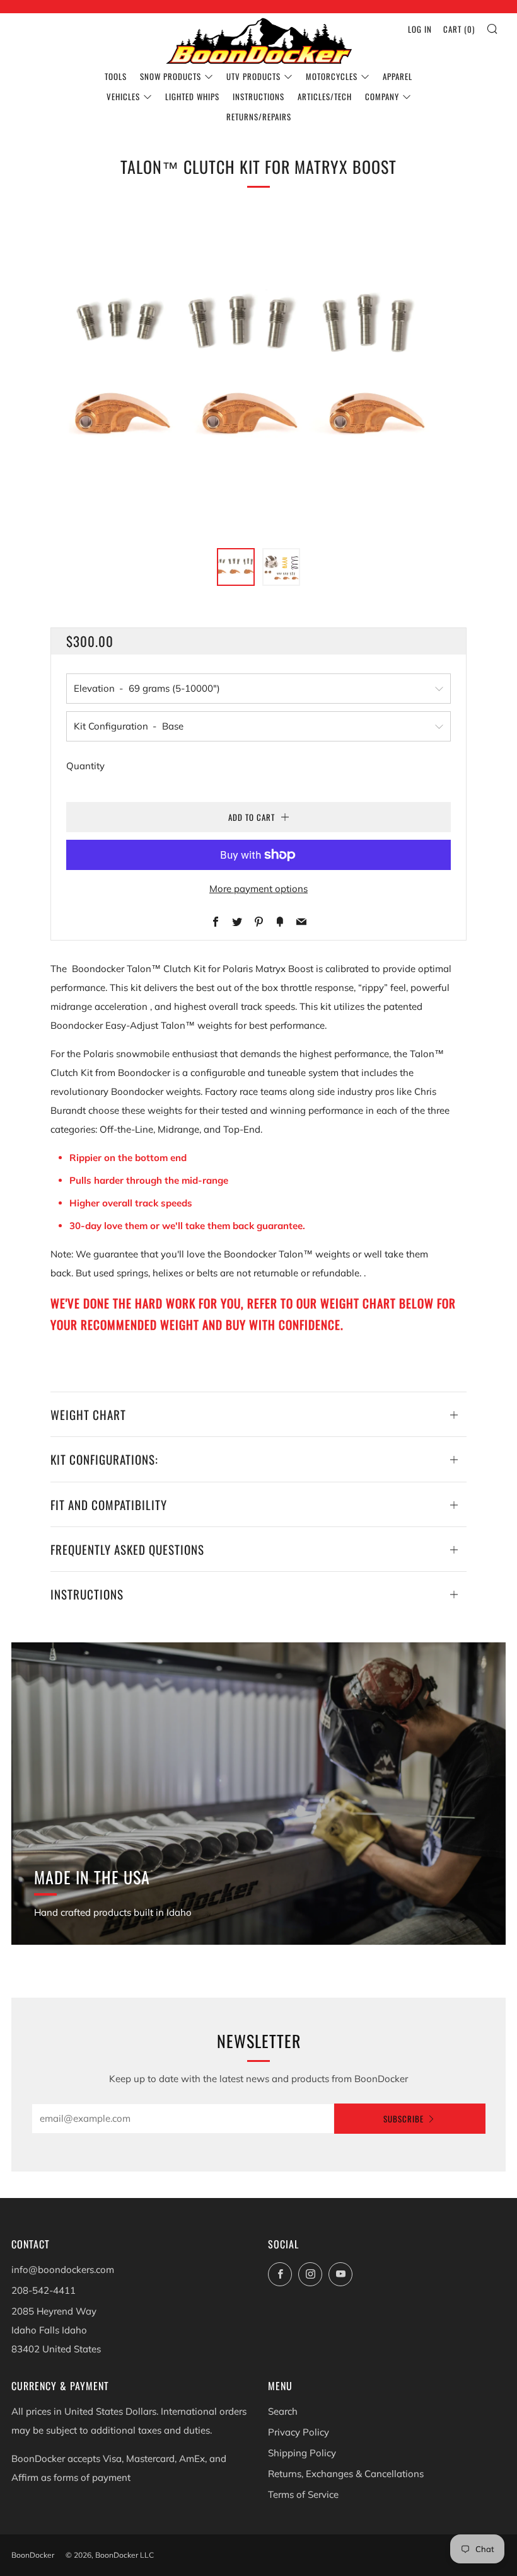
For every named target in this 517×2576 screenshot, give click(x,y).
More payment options (258, 889)
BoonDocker (33, 2555)
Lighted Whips (192, 96)
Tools (116, 76)
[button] (236, 567)
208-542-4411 (44, 2290)
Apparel (398, 76)
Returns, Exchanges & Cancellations (346, 2474)
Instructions (258, 96)
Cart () (459, 29)
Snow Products (171, 76)
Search (283, 2411)
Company (382, 96)
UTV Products (253, 76)
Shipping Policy (302, 2453)
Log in (420, 29)
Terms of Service (303, 2494)
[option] (258, 374)
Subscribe (404, 2119)
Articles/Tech (325, 96)
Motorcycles (332, 76)
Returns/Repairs (259, 117)
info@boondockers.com (63, 2270)
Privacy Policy (299, 2432)
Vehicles (123, 96)
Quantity (85, 766)
